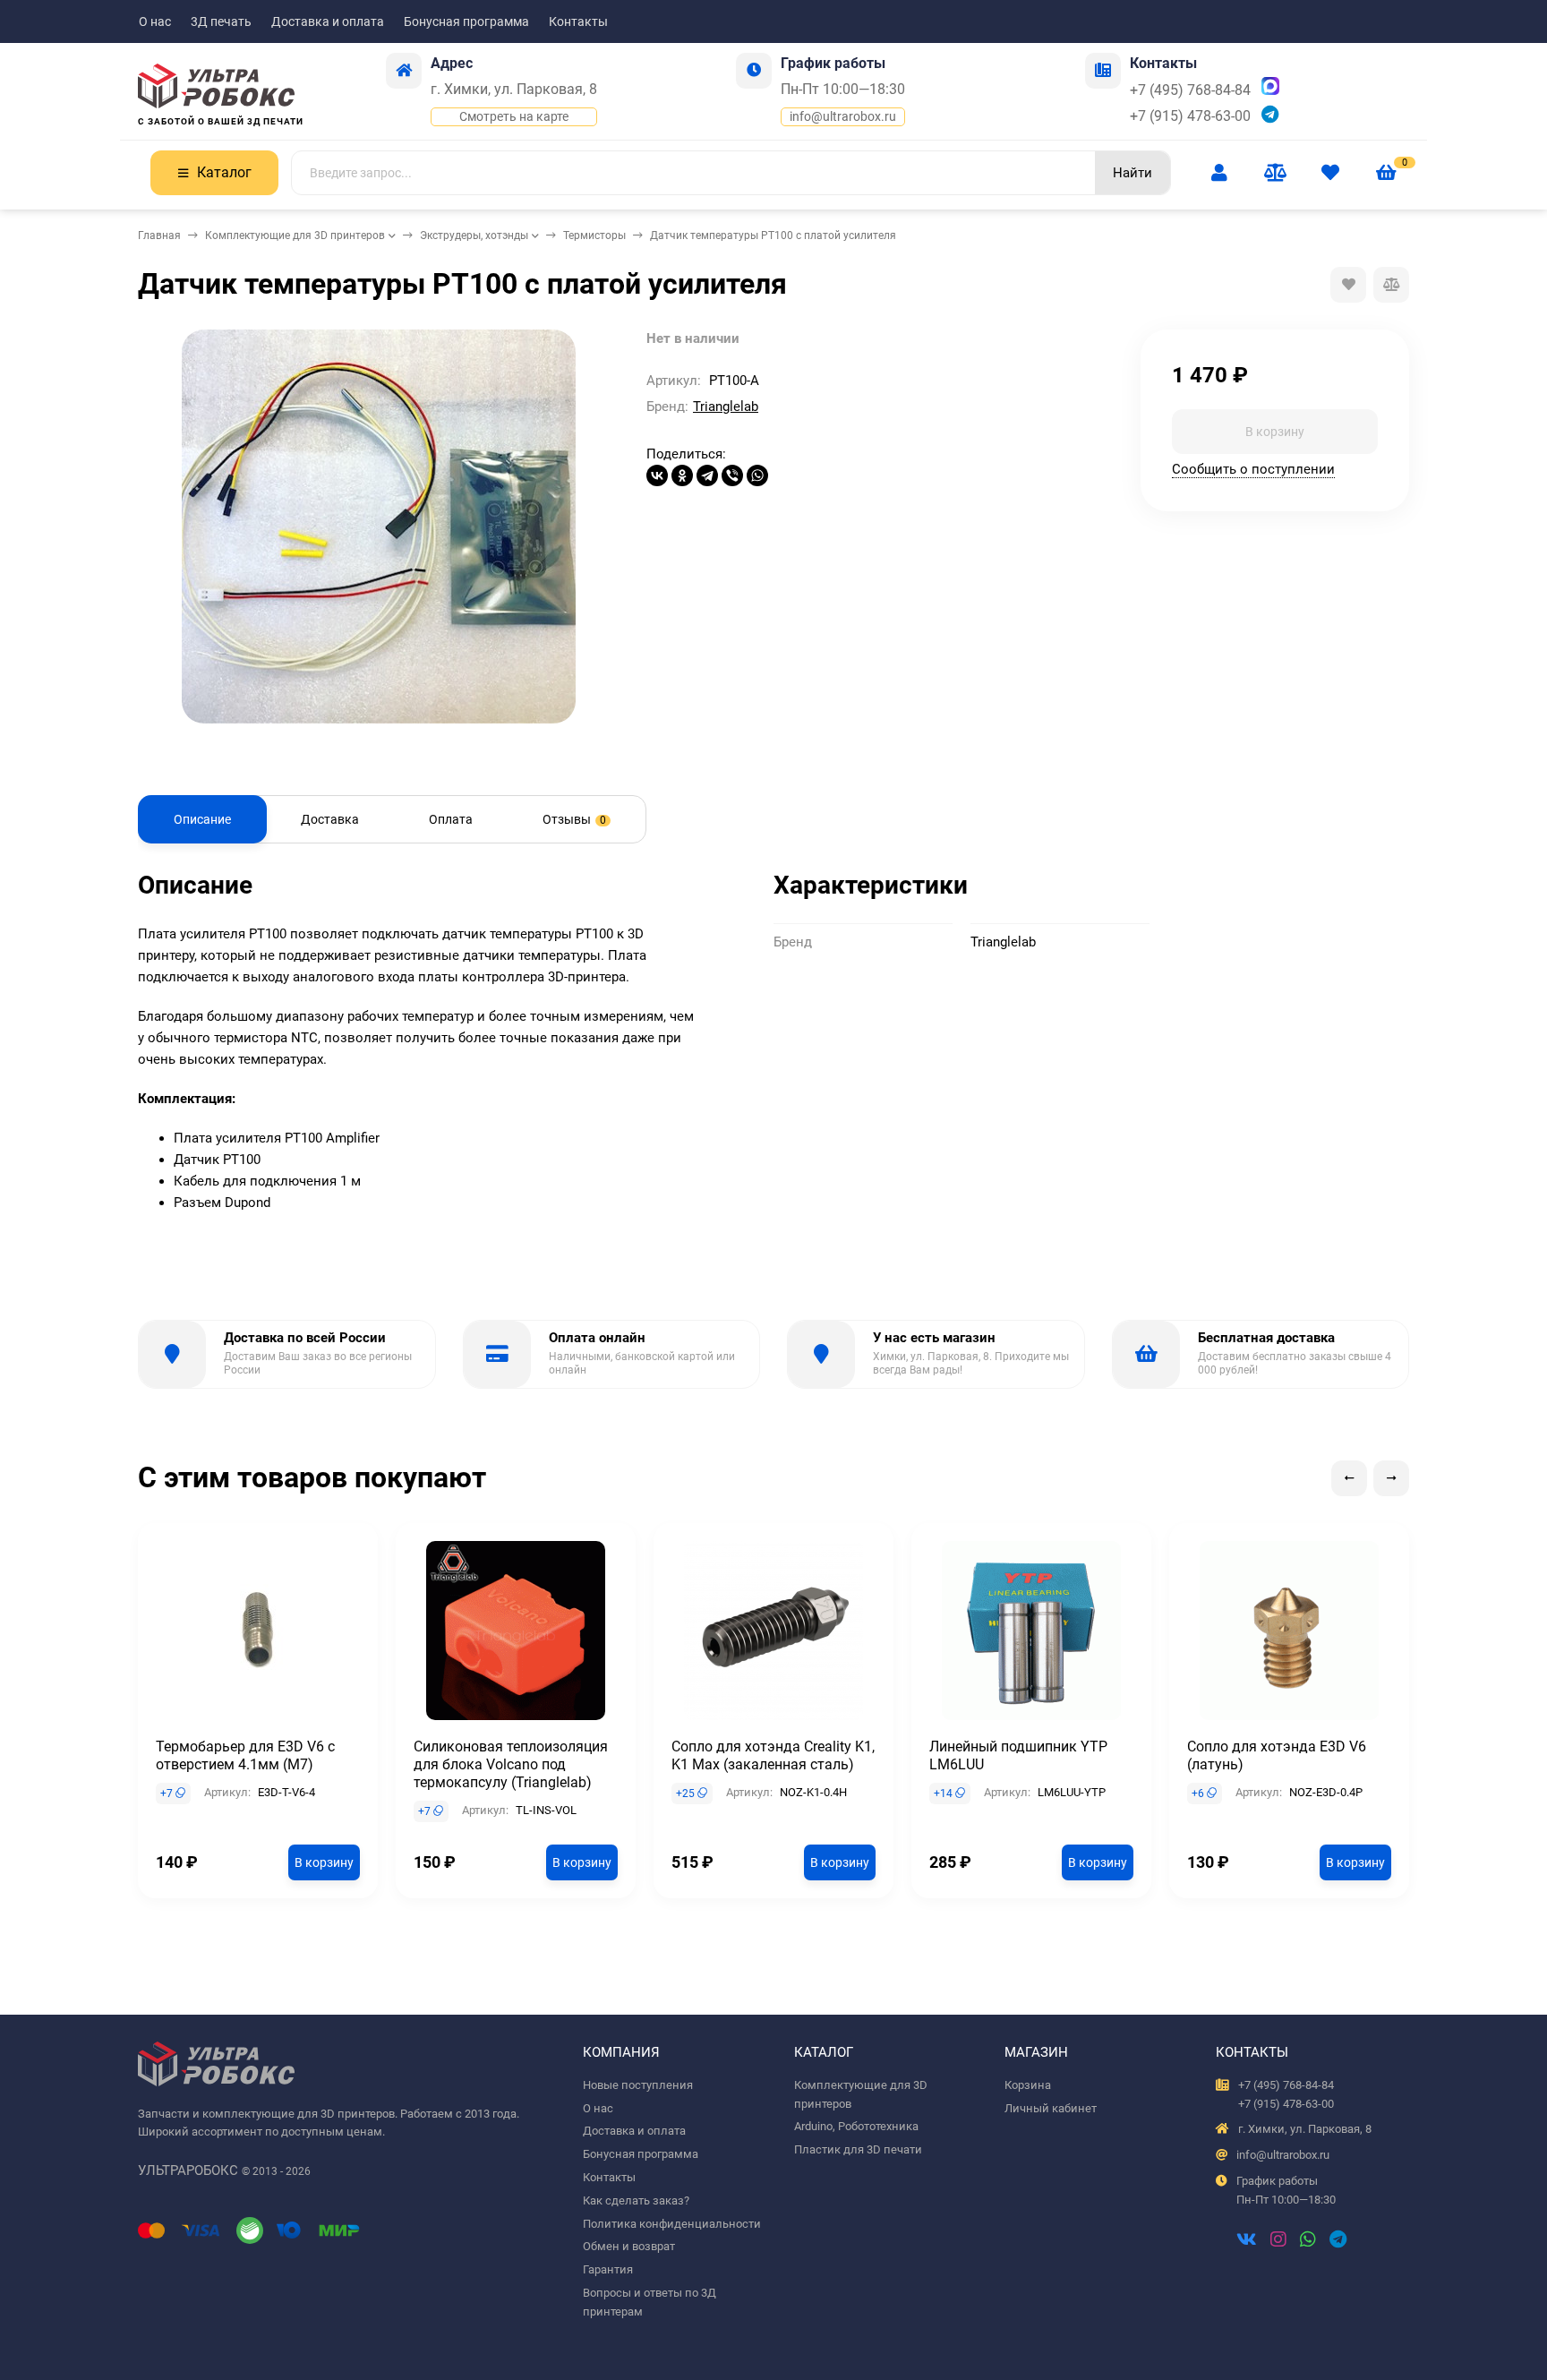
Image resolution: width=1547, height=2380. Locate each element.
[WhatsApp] (757, 475)
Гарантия (608, 2269)
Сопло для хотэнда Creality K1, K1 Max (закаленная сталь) (773, 1755)
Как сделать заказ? (636, 2200)
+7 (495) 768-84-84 (1190, 90)
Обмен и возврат (629, 2246)
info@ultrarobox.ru (843, 116)
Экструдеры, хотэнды (474, 235)
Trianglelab (726, 407)
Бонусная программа (466, 21)
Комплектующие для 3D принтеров (295, 235)
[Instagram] (1278, 2241)
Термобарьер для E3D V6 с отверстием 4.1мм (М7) (245, 1755)
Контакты (578, 21)
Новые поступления (638, 2085)
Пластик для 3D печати (858, 2149)
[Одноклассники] (682, 475)
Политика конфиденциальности (672, 2224)
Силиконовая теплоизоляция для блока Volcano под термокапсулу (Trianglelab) (511, 1764)
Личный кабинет (1051, 2108)
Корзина (1028, 2085)
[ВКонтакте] (657, 475)
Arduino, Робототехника (856, 2126)
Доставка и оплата (328, 21)
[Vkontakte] (1247, 2241)
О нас (155, 21)
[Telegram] (707, 475)
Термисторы (594, 235)
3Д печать (221, 21)
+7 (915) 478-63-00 (1190, 116)
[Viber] (732, 475)
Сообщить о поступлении (1253, 468)
